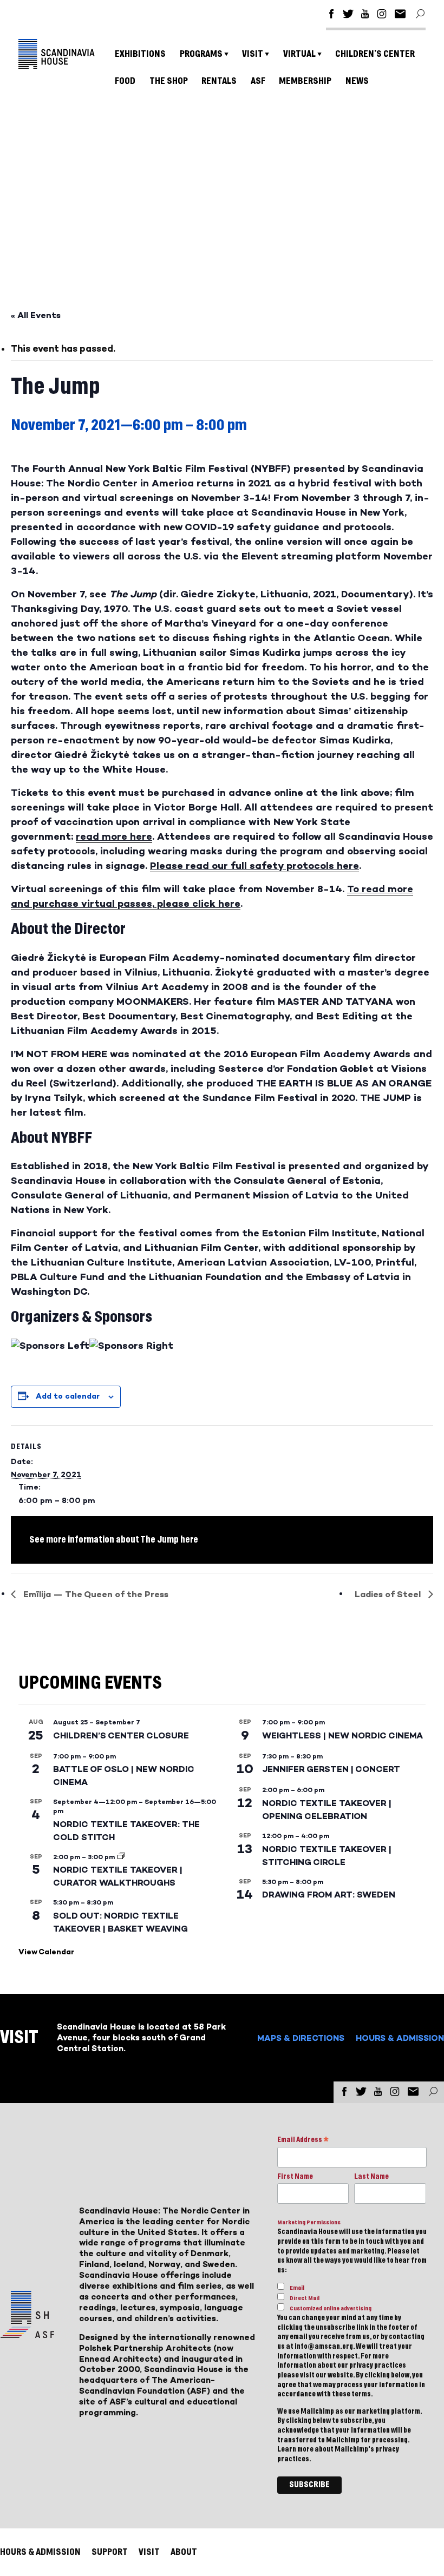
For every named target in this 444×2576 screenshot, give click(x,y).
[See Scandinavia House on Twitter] (348, 15)
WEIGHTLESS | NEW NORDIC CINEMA (342, 1735)
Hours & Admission (400, 2038)
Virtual (299, 54)
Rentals (219, 81)
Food (125, 81)
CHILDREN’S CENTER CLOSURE (121, 1735)
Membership (305, 81)
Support (110, 2552)
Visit (253, 54)
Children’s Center (375, 54)
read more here (114, 836)
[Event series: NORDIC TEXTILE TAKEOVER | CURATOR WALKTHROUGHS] (121, 1857)
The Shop (169, 81)
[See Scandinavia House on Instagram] (382, 15)
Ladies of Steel (389, 1594)
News (357, 81)
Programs (201, 54)
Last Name (371, 2177)
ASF (258, 81)
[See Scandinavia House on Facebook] (331, 15)
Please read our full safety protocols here (254, 866)
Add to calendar (68, 1396)
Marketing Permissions (309, 2222)
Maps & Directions (301, 2038)
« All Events (36, 315)
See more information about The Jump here (114, 1540)
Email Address (303, 2141)
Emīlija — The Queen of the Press (95, 1594)
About (184, 2552)
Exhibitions (140, 54)
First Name (295, 2177)
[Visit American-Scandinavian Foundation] (27, 2334)
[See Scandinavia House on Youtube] (365, 15)
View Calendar (46, 1952)
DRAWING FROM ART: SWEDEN (329, 1895)
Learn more (295, 2449)
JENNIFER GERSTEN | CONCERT (331, 1769)
